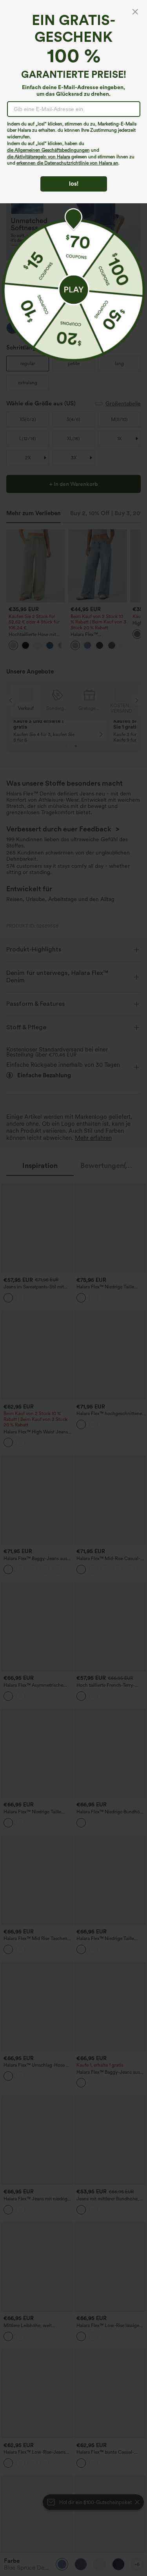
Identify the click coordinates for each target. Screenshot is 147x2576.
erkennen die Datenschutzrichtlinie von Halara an (67, 163)
